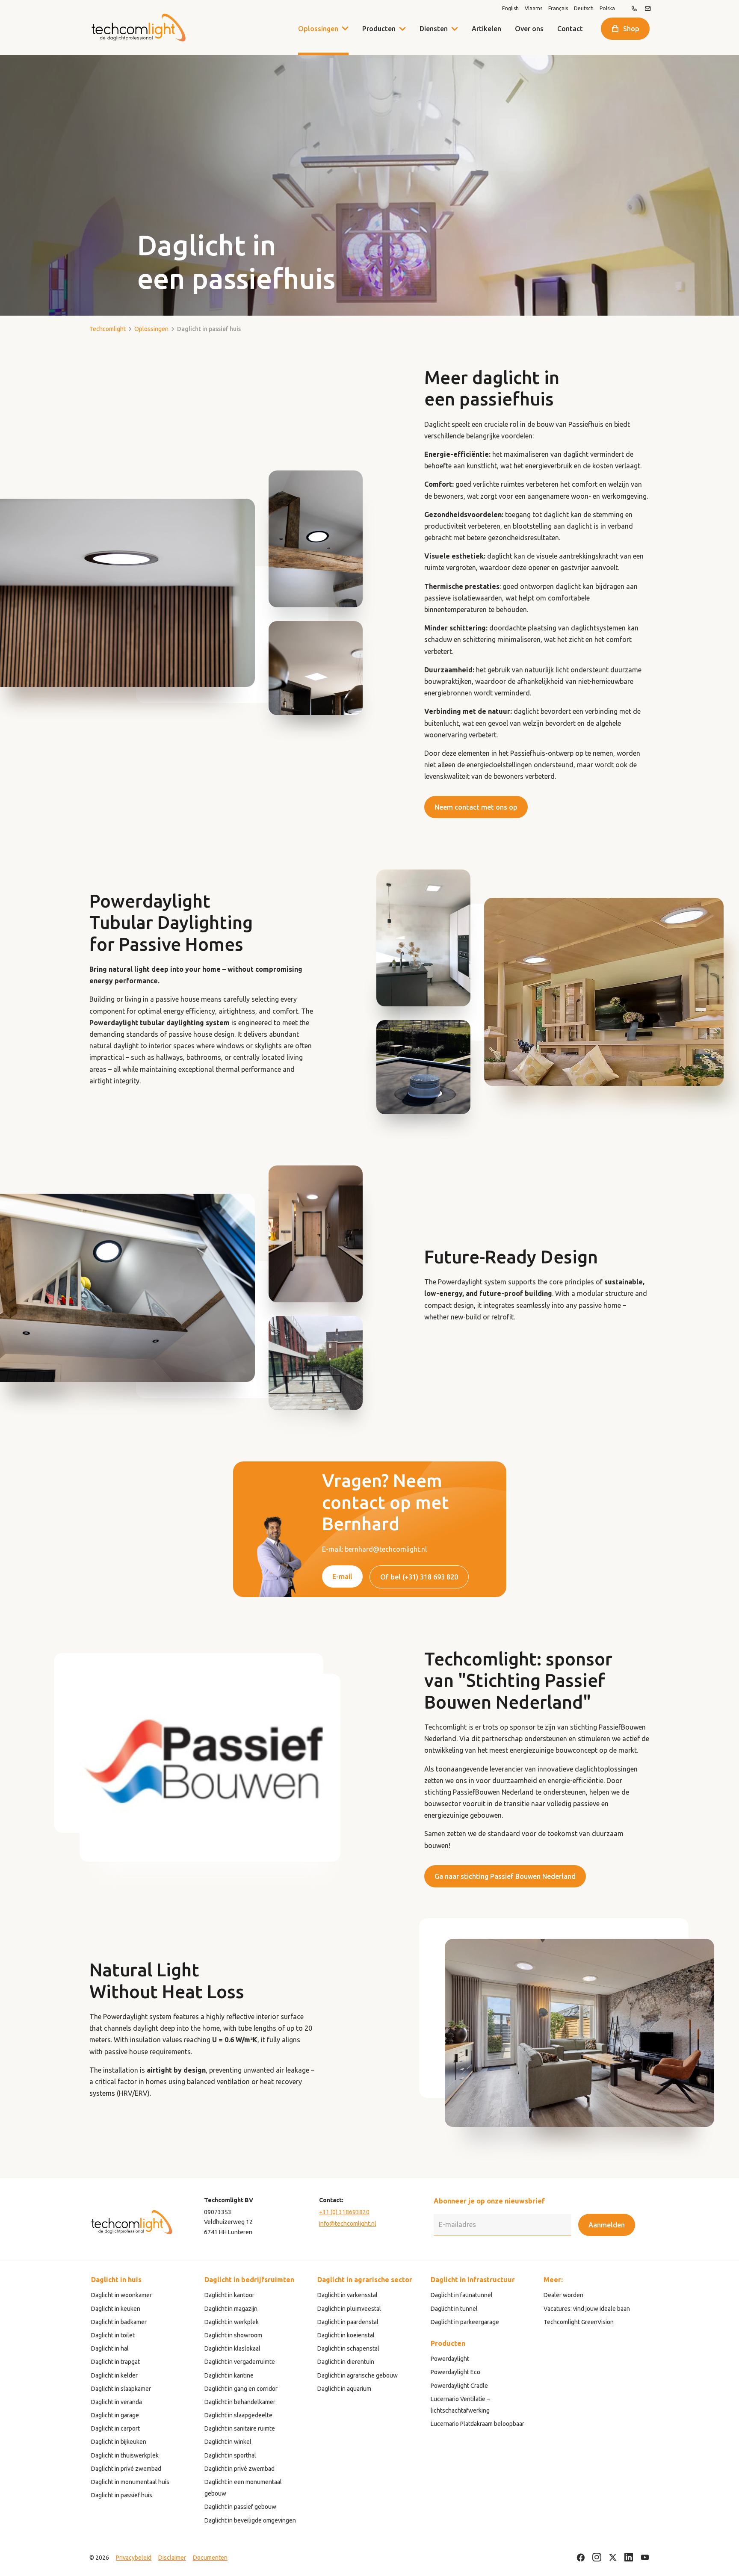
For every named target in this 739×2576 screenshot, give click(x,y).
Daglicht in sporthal (230, 2455)
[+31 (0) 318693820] (634, 9)
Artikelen (486, 29)
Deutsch (584, 9)
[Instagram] (597, 2558)
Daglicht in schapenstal (348, 2348)
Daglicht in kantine (229, 2375)
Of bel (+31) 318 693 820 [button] (419, 1577)
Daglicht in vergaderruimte (240, 2362)
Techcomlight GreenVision (579, 2322)
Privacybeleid (134, 2558)
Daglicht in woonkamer (121, 2295)
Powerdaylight (450, 2359)
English (510, 9)
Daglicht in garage (115, 2415)
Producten (379, 29)
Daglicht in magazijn (231, 2309)
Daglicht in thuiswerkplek (125, 2455)
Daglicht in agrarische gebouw (358, 2375)
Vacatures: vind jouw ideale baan (587, 2309)
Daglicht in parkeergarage (465, 2322)
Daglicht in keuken (116, 2309)
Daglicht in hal (110, 2348)
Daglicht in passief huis (122, 2495)
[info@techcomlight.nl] (648, 9)
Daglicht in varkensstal (347, 2295)
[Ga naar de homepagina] (138, 28)
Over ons (529, 29)
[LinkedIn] (629, 2558)
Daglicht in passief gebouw (240, 2507)
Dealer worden (563, 2295)
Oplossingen (318, 29)
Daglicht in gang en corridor (241, 2389)
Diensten (434, 29)
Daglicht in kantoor (229, 2295)
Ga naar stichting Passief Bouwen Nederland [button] (505, 1876)
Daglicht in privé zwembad (126, 2469)
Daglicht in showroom (233, 2335)
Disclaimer (172, 2558)
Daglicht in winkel (228, 2442)
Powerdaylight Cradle (459, 2386)
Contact (570, 29)
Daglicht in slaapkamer (121, 2389)
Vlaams (534, 9)
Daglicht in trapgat (115, 2362)
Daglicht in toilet (113, 2335)
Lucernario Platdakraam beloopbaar (477, 2424)
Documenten (210, 2558)
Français (558, 9)
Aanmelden (607, 2225)
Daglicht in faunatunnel (462, 2295)
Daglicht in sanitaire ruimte (240, 2428)
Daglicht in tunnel (454, 2309)
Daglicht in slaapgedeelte (238, 2415)
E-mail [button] (342, 1576)
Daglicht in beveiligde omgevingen (250, 2520)
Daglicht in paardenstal (348, 2322)
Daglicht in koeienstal (346, 2335)
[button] (402, 29)
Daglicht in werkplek (232, 2322)
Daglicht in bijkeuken (119, 2442)
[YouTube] (645, 2558)
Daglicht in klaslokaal (232, 2348)
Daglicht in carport (115, 2428)
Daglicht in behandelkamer (240, 2402)
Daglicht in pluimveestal (349, 2309)
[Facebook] (581, 2558)
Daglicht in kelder (114, 2375)
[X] (613, 2558)
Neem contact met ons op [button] (476, 807)
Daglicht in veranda (117, 2402)
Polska (607, 9)
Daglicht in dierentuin (346, 2362)
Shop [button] (631, 29)
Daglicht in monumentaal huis (130, 2482)
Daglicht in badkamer (119, 2322)
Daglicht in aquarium (344, 2389)
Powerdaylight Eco (455, 2372)
